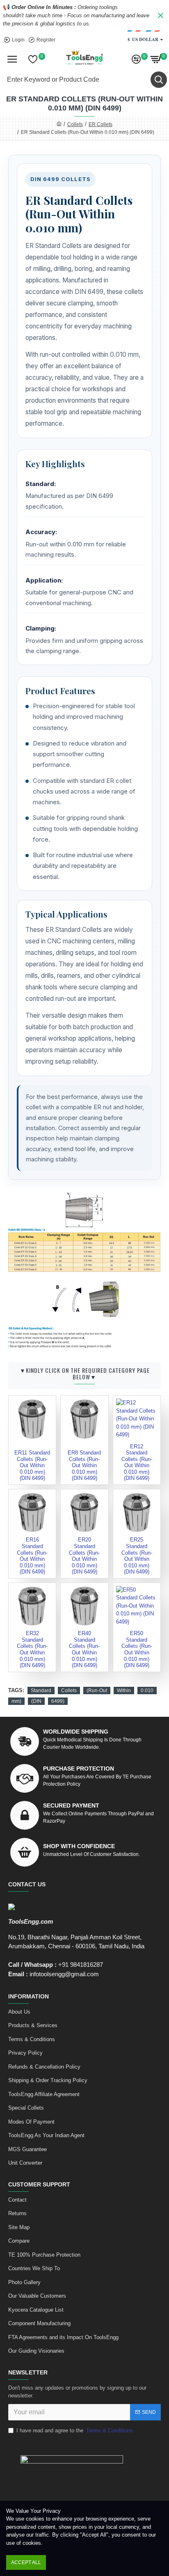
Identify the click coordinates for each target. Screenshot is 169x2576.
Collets (75, 124)
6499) (58, 1701)
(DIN (36, 1701)
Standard (41, 1691)
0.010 (147, 1691)
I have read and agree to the (75, 2430)
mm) (16, 1701)
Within (124, 1691)
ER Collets (100, 124)
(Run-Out (97, 1691)
